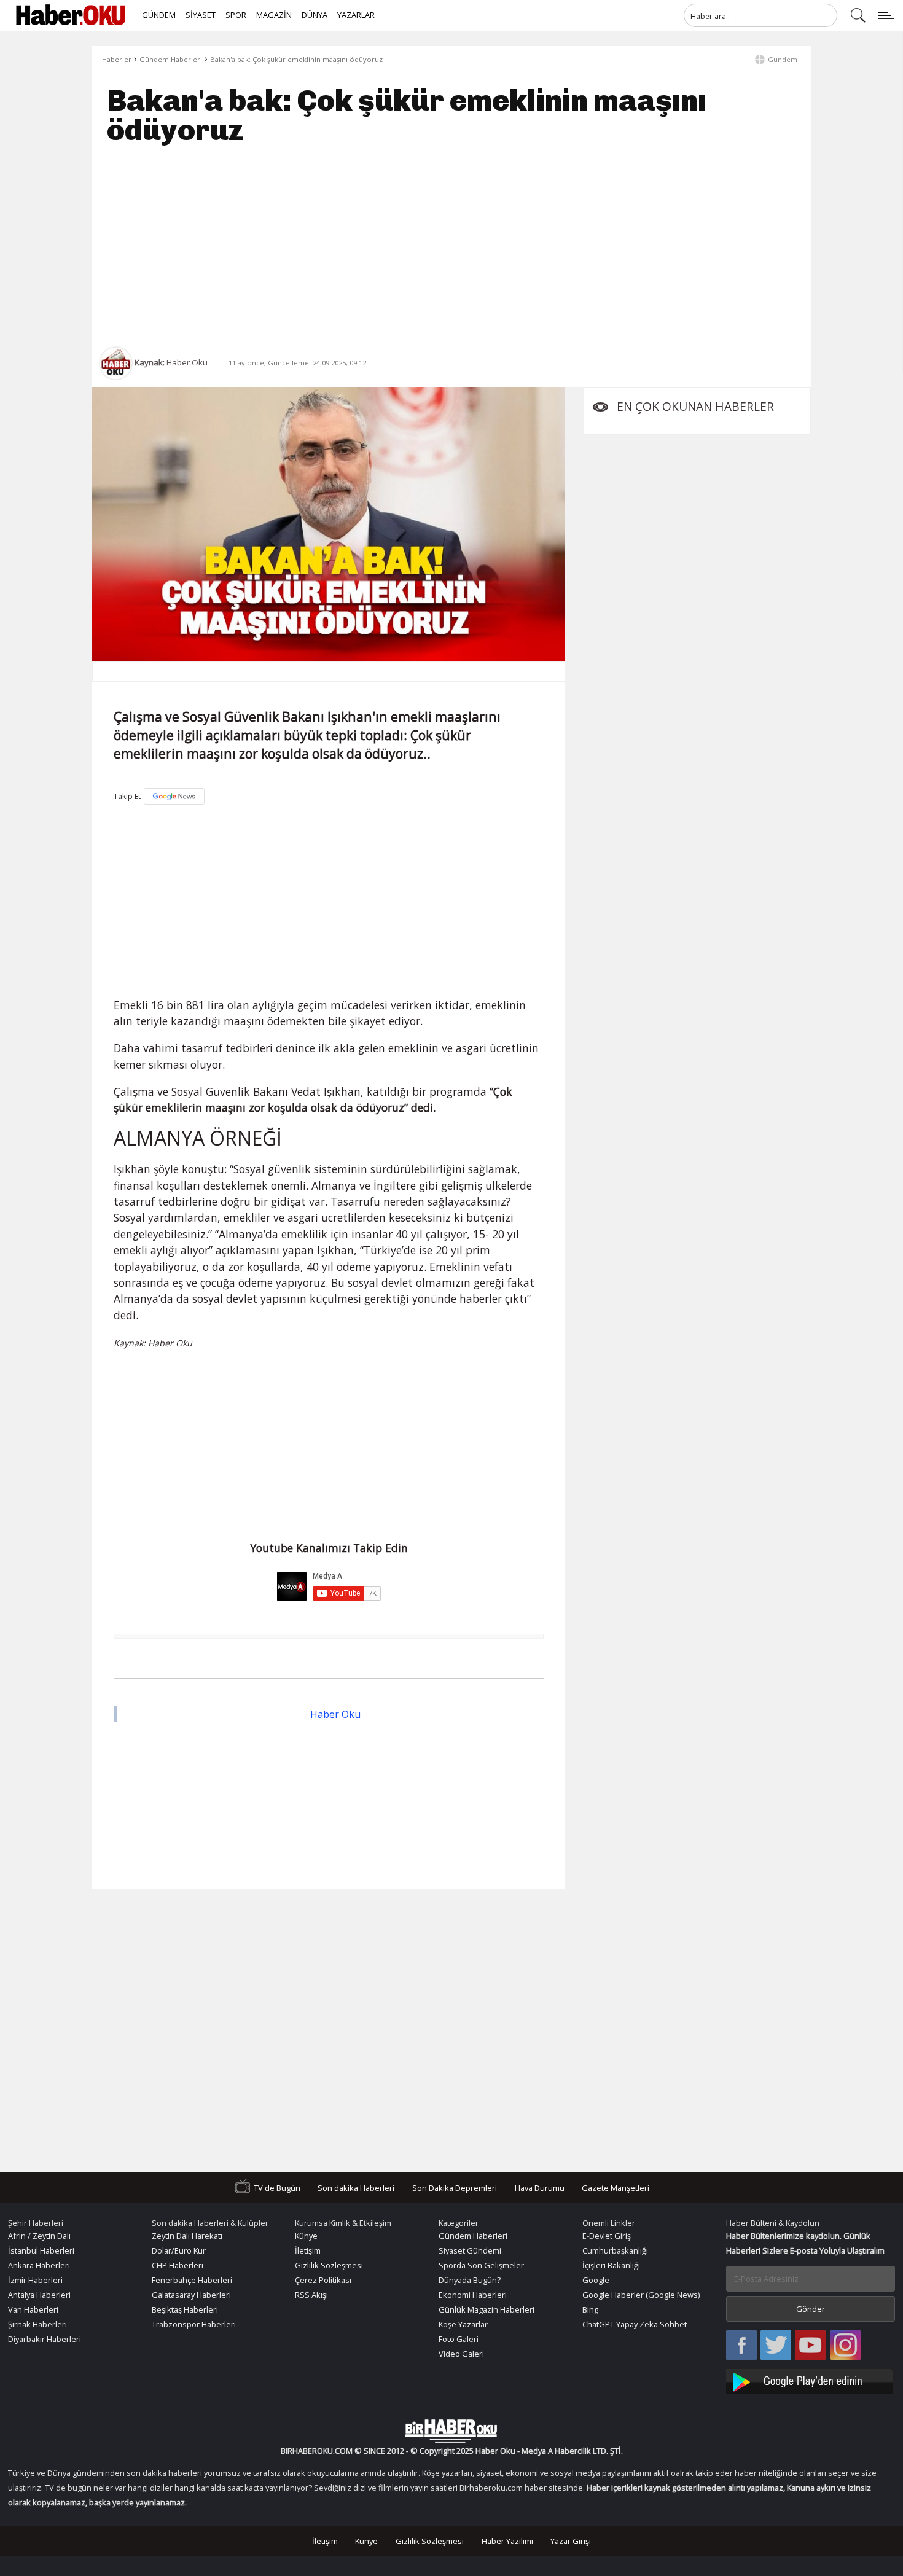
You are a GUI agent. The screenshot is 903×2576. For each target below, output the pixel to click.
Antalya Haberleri (39, 2295)
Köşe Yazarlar (463, 2324)
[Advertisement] (451, 246)
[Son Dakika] (71, 15)
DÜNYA (315, 15)
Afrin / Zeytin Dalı (39, 2236)
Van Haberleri (33, 2309)
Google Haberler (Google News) (641, 2295)
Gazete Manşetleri (616, 2188)
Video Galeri (461, 2354)
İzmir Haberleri (35, 2280)
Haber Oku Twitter (776, 2346)
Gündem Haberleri (171, 59)
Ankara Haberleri (39, 2265)
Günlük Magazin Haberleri (487, 2309)
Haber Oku (335, 1714)
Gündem (783, 59)
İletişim (308, 2250)
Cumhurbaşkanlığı (615, 2250)
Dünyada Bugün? (470, 2280)
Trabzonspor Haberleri (194, 2324)
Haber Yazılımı (507, 2541)
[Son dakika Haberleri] (451, 2431)
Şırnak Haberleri (37, 2324)
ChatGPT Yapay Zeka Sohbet (635, 2324)
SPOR (236, 15)
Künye (306, 2236)
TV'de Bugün (277, 2188)
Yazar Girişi (571, 2541)
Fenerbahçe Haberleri (192, 2280)
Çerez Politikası (323, 2280)
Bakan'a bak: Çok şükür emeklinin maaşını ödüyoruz (296, 59)
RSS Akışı (311, 2295)
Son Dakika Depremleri (455, 2188)
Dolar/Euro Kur (179, 2250)
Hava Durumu (540, 2188)
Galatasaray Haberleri (191, 2295)
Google (596, 2280)
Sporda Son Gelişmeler (481, 2265)
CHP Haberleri (178, 2265)
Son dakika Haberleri (356, 2188)
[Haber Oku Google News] (811, 2380)
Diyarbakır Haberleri (45, 2339)
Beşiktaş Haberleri (185, 2309)
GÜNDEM (159, 15)
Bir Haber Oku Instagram (845, 2346)
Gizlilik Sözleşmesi (329, 2265)
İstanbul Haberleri (41, 2250)
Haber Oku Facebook (741, 2346)
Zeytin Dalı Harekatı (187, 2236)
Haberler (117, 59)
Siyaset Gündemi (470, 2250)
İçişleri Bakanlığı (611, 2265)
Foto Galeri (459, 2339)
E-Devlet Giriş (607, 2236)
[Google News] (174, 796)
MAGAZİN (274, 15)
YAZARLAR (356, 15)
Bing (590, 2309)
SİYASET (201, 15)
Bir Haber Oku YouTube (810, 2346)
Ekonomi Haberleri (473, 2295)
